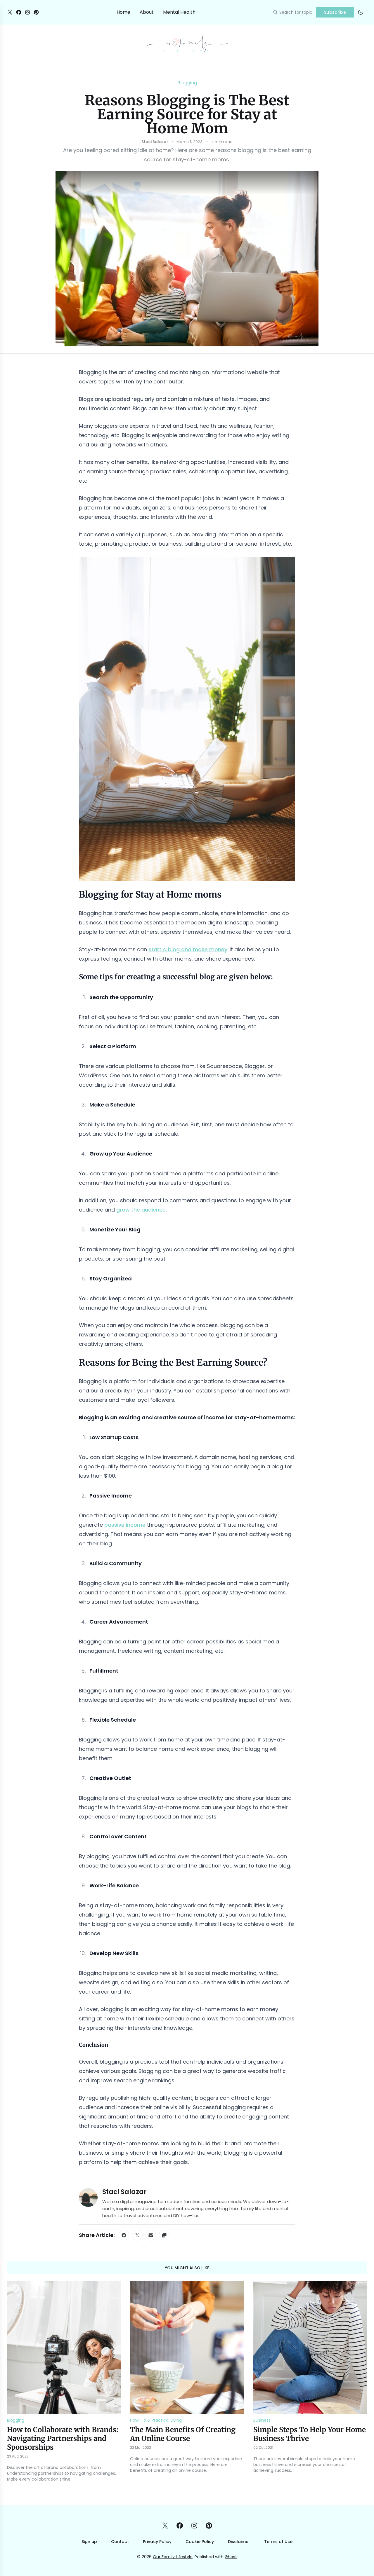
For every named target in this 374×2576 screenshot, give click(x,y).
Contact (120, 2542)
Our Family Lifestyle (173, 2557)
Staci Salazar (124, 2192)
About (147, 12)
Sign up (89, 2542)
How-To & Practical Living (156, 2420)
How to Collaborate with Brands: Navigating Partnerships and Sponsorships (63, 2438)
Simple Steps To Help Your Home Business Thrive (310, 2434)
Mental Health (179, 12)
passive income (125, 1525)
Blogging (187, 83)
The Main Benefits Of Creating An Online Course (183, 2434)
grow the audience (141, 1210)
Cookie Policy (200, 2542)
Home (123, 12)
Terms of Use (278, 2542)
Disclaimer (239, 2542)
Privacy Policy (157, 2542)
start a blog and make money (188, 949)
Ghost (231, 2557)
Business (262, 2420)
